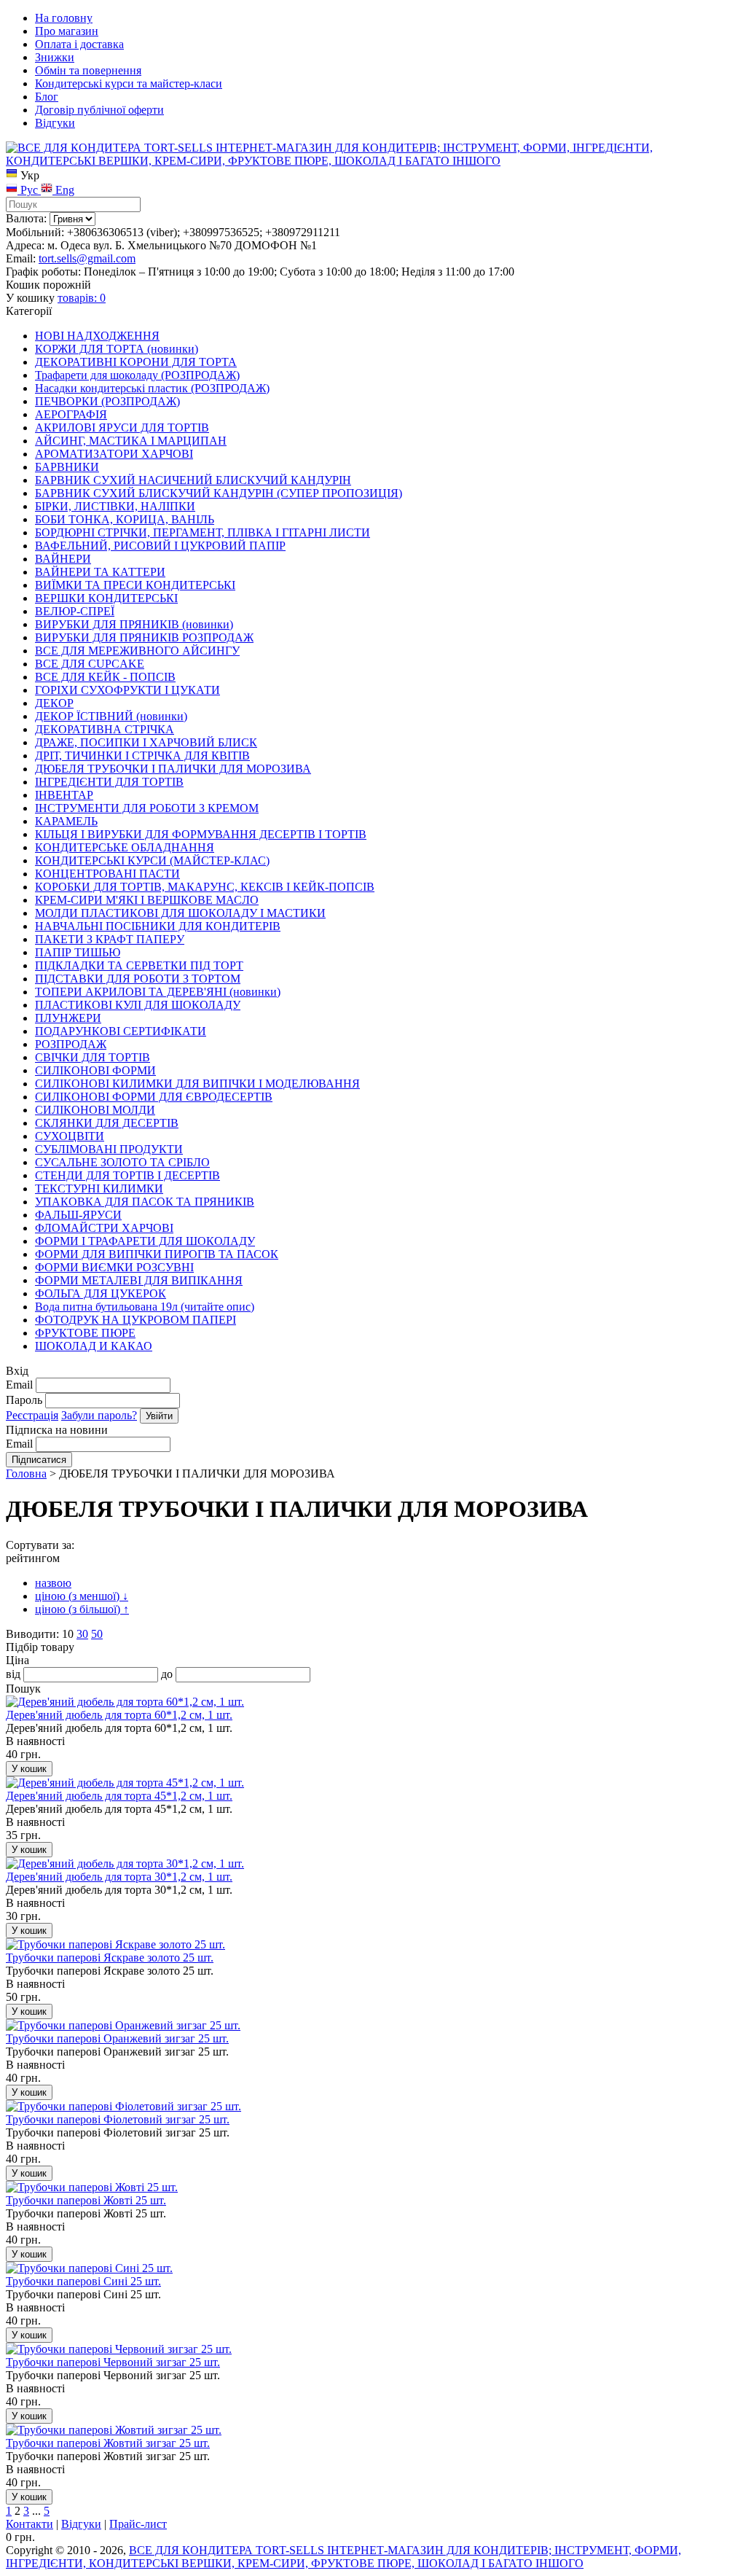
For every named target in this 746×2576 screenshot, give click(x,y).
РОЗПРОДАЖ (71, 1044)
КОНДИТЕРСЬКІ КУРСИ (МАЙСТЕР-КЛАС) (152, 860)
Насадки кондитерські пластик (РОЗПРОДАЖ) (152, 388)
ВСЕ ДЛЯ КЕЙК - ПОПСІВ (105, 677)
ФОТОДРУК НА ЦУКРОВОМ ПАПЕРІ (136, 1320)
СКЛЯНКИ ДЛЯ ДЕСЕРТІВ (107, 1123)
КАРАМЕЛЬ (66, 821)
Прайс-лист (138, 2524)
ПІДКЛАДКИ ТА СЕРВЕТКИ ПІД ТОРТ (139, 965)
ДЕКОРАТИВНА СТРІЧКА (105, 729)
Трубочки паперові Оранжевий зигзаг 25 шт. (117, 2038)
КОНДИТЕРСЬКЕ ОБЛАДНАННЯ (125, 847)
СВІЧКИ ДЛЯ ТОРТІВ (93, 1057)
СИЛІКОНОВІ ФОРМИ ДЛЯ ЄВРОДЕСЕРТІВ (154, 1097)
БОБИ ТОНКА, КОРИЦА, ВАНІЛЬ (125, 519)
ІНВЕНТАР (64, 795)
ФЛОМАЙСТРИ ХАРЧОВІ (104, 1228)
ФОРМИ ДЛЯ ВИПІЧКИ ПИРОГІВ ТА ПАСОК (157, 1254)
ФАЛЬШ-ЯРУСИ (78, 1215)
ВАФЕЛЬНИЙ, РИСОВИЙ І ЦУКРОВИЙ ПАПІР (160, 546)
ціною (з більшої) (82, 1609)
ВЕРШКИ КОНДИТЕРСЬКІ (106, 598)
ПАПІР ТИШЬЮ (78, 952)
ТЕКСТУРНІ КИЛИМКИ (99, 1189)
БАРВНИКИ (67, 467)
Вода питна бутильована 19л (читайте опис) (145, 1307)
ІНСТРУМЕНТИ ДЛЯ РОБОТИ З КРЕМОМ (147, 808)
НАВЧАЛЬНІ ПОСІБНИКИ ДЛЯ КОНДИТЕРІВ (158, 926)
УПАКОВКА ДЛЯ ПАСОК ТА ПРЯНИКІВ (145, 1202)
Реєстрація (32, 1415)
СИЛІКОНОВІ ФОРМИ (95, 1070)
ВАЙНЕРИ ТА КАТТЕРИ (100, 572)
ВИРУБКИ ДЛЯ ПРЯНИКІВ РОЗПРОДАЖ (144, 637)
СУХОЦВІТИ (70, 1136)
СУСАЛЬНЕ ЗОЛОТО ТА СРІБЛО (122, 1162)
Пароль (24, 1400)
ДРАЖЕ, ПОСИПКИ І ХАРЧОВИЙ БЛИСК (146, 742)
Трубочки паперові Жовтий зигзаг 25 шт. (108, 2443)
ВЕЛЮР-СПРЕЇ (75, 611)
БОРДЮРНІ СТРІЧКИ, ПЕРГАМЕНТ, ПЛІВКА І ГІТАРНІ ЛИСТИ (203, 532)
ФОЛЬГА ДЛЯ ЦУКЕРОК (101, 1293)
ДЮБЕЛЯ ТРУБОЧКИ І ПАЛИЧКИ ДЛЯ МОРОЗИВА (173, 769)
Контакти (30, 2524)
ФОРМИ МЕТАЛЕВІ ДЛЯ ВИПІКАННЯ (139, 1280)
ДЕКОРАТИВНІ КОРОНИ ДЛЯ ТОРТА (136, 362)
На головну (64, 18)
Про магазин (67, 31)
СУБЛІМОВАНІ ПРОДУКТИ (109, 1149)
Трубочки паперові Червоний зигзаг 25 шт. (113, 2362)
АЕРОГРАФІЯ (71, 414)
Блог (47, 97)
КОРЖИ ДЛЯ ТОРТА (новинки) (117, 349)
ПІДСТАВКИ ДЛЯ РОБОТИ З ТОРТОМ (138, 979)
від (13, 1674)
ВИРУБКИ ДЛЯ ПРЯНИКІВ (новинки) (134, 624)
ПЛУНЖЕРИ (68, 1018)
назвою (53, 1583)
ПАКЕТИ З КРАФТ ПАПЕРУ (110, 939)
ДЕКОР (54, 703)
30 (82, 1634)
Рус (29, 190)
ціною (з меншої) (82, 1596)
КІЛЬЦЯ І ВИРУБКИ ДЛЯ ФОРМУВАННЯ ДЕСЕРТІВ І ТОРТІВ (201, 834)
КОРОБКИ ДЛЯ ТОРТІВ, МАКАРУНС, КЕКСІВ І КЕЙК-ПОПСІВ (205, 887)
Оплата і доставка (79, 44)
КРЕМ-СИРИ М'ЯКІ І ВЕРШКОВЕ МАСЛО (147, 900)
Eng (63, 190)
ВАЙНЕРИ (63, 559)
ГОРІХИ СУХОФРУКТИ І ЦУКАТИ (127, 690)
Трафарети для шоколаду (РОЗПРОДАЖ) (137, 375)
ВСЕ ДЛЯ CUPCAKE (90, 664)
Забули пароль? (99, 1415)
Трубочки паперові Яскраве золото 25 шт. (110, 1958)
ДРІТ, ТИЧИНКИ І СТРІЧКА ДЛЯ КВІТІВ (142, 756)
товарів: (82, 298)
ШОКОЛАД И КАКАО (94, 1346)
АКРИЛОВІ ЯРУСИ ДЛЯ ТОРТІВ (122, 428)
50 (97, 1634)
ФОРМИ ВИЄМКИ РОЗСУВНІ (114, 1267)
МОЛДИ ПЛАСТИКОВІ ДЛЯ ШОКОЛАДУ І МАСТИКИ (180, 913)
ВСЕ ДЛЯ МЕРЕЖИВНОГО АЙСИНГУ (137, 651)
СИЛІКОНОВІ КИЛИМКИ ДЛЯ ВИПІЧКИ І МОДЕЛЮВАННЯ (197, 1084)
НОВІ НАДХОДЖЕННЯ (97, 336)
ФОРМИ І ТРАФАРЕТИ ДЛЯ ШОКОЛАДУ (145, 1241)
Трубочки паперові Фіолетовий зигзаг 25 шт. (118, 2119)
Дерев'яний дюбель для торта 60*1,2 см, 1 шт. (119, 1715)
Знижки (55, 57)
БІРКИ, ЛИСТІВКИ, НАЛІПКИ (115, 506)
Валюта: (26, 218)
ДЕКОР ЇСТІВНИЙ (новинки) (111, 716)
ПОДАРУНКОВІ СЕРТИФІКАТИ (121, 1031)
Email (19, 1385)
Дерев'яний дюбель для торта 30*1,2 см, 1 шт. (119, 1877)
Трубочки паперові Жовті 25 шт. (86, 2200)
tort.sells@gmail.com (87, 258)
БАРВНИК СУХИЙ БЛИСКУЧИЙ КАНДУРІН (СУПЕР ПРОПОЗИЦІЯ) (219, 493)
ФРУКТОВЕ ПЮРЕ (85, 1333)
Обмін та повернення (88, 70)
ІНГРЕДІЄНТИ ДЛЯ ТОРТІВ (109, 782)
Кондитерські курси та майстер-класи (129, 83)
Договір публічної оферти (99, 110)
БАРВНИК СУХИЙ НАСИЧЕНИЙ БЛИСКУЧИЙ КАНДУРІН (193, 480)
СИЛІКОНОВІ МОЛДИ (95, 1110)
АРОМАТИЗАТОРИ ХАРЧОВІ (114, 454)
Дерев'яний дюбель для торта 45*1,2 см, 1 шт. (119, 1796)
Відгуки (55, 123)
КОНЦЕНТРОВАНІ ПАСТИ (107, 874)
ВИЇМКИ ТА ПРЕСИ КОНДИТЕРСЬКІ (135, 585)
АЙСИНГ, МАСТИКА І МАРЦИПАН (131, 441)
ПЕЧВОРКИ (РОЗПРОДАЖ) (107, 401)
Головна (26, 1474)
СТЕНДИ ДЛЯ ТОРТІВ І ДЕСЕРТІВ (127, 1175)
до (167, 1674)
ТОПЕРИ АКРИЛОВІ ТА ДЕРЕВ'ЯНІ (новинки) (158, 992)
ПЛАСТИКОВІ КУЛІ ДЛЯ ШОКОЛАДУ (138, 1005)
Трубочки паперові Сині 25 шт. (83, 2281)
